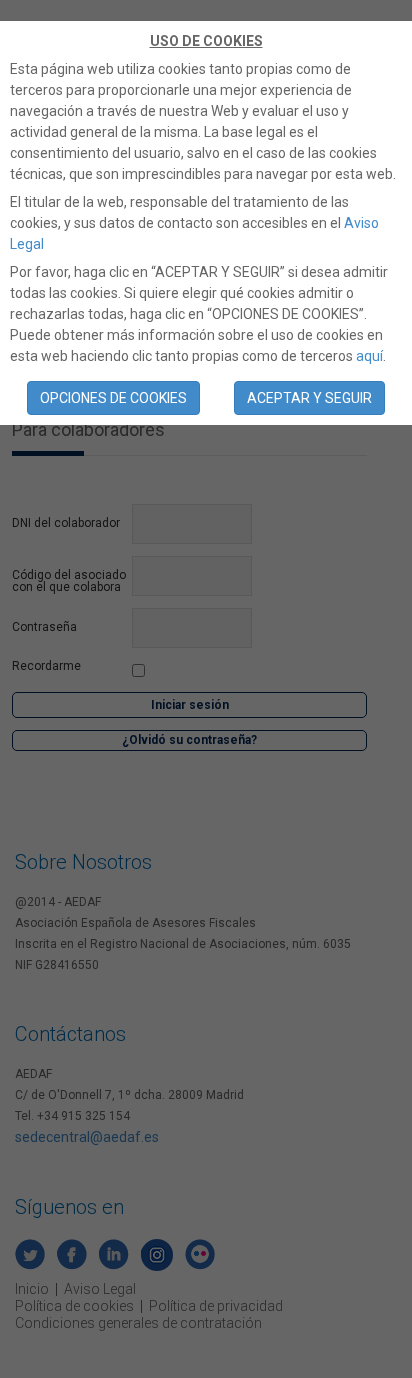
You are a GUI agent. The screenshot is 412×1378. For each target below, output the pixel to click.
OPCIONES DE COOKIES (113, 398)
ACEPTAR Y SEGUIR (309, 398)
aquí (369, 356)
